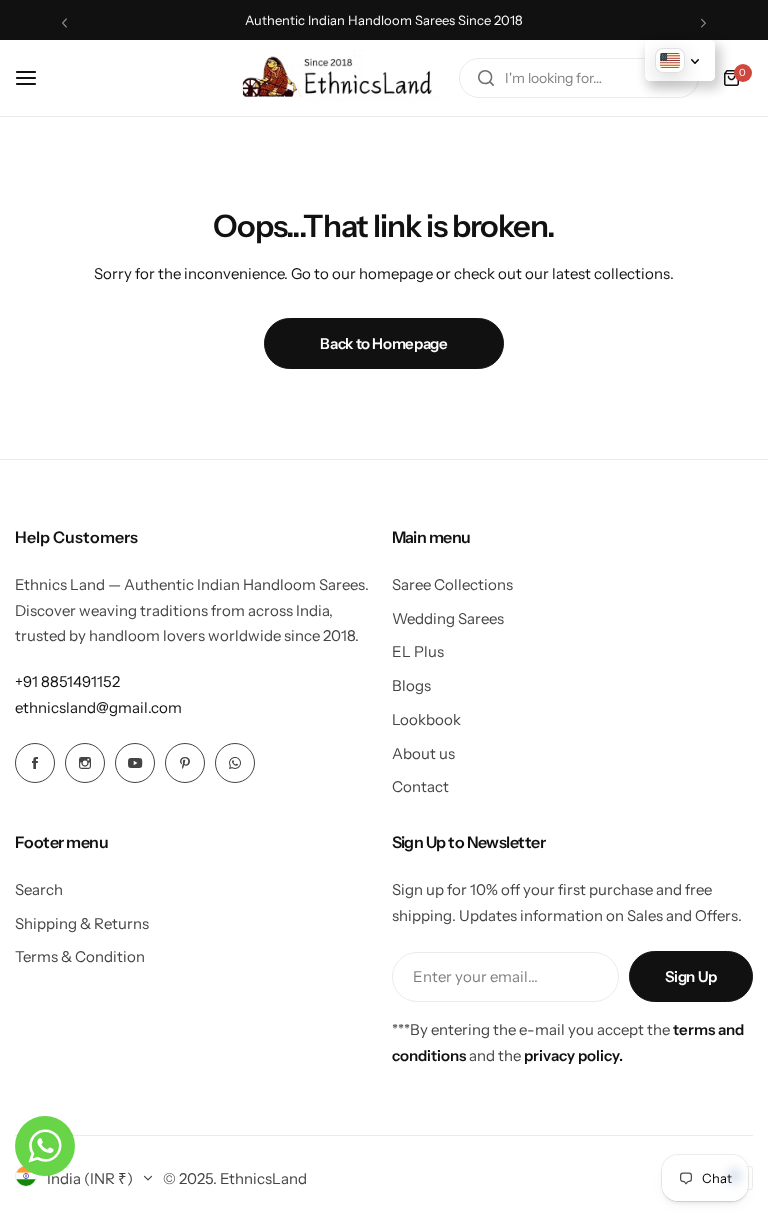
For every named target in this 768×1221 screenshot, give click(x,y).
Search (39, 889)
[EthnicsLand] (342, 78)
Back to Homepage (383, 343)
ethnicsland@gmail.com (98, 707)
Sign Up (691, 976)
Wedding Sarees (448, 618)
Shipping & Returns (82, 923)
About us (423, 753)
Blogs (411, 685)
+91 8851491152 (67, 681)
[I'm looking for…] (486, 78)
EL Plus (418, 651)
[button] (64, 22)
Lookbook (426, 719)
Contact (420, 786)
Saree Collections (452, 584)
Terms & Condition (80, 956)
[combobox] (579, 78)
